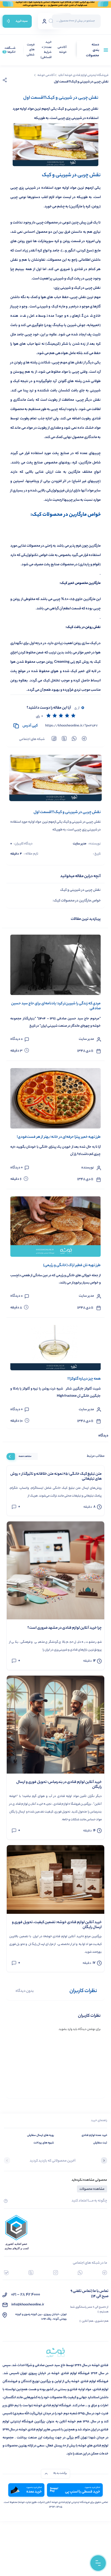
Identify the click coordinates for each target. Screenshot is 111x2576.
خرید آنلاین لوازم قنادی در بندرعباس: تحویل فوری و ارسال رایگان (59, 1785)
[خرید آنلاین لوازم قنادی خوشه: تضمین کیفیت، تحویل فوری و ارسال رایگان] (55, 1879)
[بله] (6, 2273)
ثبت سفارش (100, 2143)
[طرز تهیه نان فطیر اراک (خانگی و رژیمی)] (55, 1227)
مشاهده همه (25, 1456)
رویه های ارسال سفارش (41, 2135)
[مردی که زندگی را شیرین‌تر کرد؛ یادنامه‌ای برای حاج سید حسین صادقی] (55, 965)
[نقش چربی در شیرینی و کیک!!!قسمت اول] (55, 778)
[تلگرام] (105, 2273)
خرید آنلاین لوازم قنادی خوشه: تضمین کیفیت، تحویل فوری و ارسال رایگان (57, 1925)
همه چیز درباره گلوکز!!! (84, 1379)
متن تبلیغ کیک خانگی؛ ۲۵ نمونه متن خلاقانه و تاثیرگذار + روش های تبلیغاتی (56, 1477)
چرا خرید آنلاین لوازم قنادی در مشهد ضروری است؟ (65, 1628)
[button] (104, 2161)
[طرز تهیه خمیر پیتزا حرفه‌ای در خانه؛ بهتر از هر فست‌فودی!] (55, 1098)
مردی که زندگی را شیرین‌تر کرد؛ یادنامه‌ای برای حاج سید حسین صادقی (56, 1006)
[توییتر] (31, 2273)
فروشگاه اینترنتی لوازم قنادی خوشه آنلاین (83, 75)
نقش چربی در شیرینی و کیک (80, 890)
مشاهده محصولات (92, 2189)
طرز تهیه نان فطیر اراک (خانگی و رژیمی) (72, 1266)
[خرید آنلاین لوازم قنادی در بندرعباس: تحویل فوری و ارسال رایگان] (55, 1725)
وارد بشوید (66, 2029)
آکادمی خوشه (62, 50)
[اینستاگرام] (56, 2273)
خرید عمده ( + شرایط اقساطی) (46, 50)
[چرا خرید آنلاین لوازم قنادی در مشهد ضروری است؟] (55, 1570)
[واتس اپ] (80, 2273)
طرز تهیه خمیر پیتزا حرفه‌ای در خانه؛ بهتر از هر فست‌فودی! (59, 1137)
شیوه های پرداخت (44, 2143)
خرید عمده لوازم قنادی (94, 2135)
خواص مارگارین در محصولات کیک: (77, 901)
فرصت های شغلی (31, 50)
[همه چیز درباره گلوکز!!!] (55, 1348)
